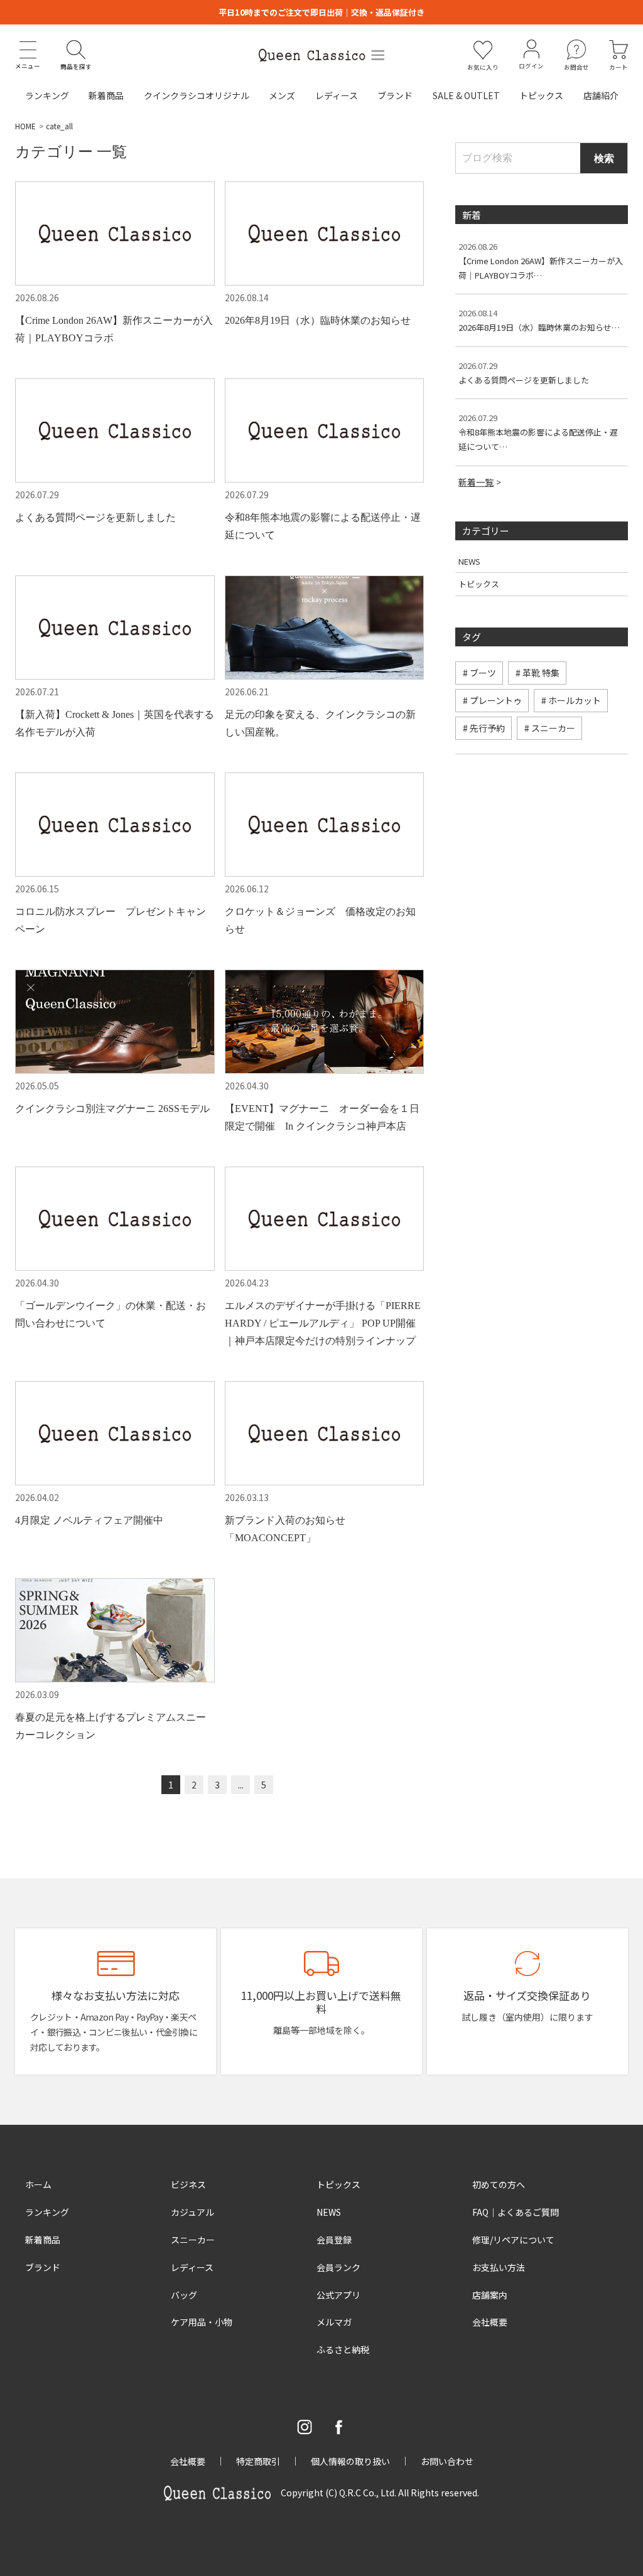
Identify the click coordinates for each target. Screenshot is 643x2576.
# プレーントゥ (492, 700)
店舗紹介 (601, 95)
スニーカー (193, 2240)
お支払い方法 (499, 2267)
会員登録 (334, 2240)
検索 (604, 158)
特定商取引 (258, 2461)
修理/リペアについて (513, 2240)
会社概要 (490, 2322)
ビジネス (188, 2184)
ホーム (38, 2184)
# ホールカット (571, 700)
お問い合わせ (447, 2461)
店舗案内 (490, 2295)
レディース (337, 95)
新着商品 (106, 95)
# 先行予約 (484, 728)
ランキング (47, 95)
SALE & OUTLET (466, 95)
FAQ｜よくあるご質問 (516, 2212)
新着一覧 (476, 482)
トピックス (541, 95)
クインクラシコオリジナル (197, 95)
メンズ (282, 95)
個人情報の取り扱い (350, 2461)
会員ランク (338, 2267)
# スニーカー (550, 728)
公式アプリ (338, 2295)
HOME (25, 126)
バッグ (184, 2295)
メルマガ (334, 2322)
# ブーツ (479, 673)
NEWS (469, 561)
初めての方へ (499, 2184)
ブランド (395, 95)
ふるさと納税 (343, 2349)
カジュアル (192, 2212)
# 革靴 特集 (538, 673)
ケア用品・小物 (202, 2322)
